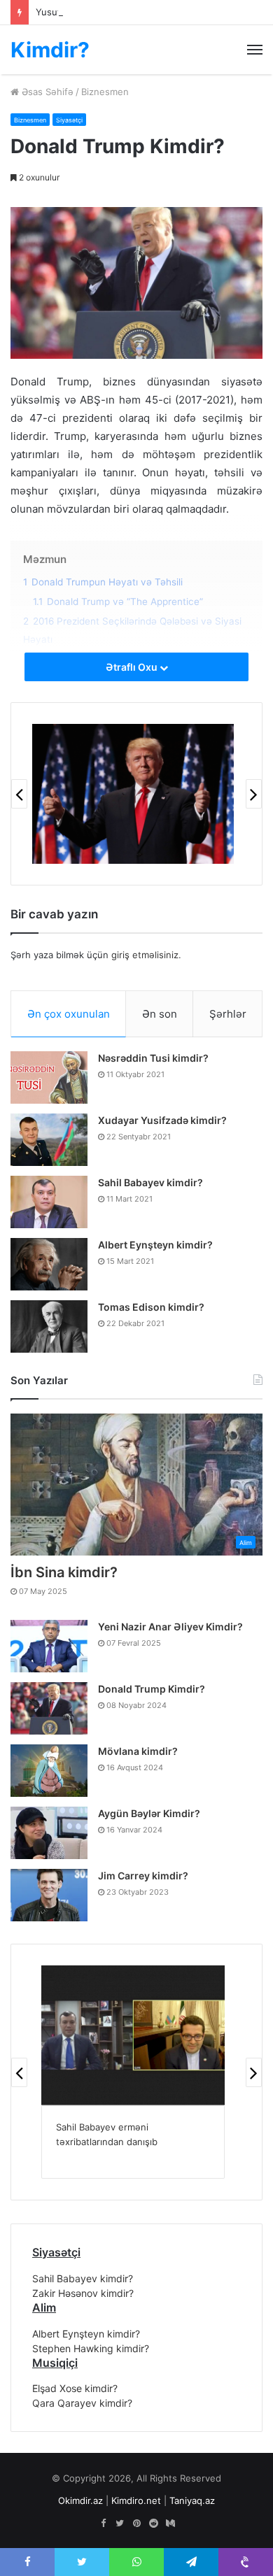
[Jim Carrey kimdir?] (49, 1895)
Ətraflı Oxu (133, 667)
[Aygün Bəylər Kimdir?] (49, 1833)
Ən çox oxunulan (69, 1014)
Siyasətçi (69, 120)
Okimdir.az (80, 2500)
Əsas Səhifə (46, 92)
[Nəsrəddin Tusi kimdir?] (49, 1077)
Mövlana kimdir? (138, 1751)
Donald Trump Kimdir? (152, 1689)
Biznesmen (105, 92)
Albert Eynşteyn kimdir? (155, 1245)
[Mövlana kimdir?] (49, 1771)
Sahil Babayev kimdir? (150, 1182)
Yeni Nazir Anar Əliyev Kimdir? (170, 1627)
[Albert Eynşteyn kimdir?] (49, 1264)
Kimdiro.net (136, 2500)
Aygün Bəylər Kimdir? (149, 1813)
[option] (133, 794)
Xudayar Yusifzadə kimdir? (162, 1120)
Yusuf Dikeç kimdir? (78, 12)
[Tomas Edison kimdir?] (49, 1326)
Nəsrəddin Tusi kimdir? (153, 1058)
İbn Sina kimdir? (64, 1572)
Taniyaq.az (192, 2500)
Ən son (160, 1014)
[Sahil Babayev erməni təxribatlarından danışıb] (133, 2035)
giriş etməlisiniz (145, 955)
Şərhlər (228, 1014)
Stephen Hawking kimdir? (91, 2348)
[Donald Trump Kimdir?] (49, 1708)
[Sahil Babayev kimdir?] (49, 1202)
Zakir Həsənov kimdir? (83, 2293)
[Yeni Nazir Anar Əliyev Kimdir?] (49, 1646)
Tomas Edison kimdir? (151, 1307)
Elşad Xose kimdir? (75, 2388)
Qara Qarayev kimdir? (82, 2403)
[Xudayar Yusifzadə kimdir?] (49, 1140)
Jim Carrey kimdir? (143, 1876)
